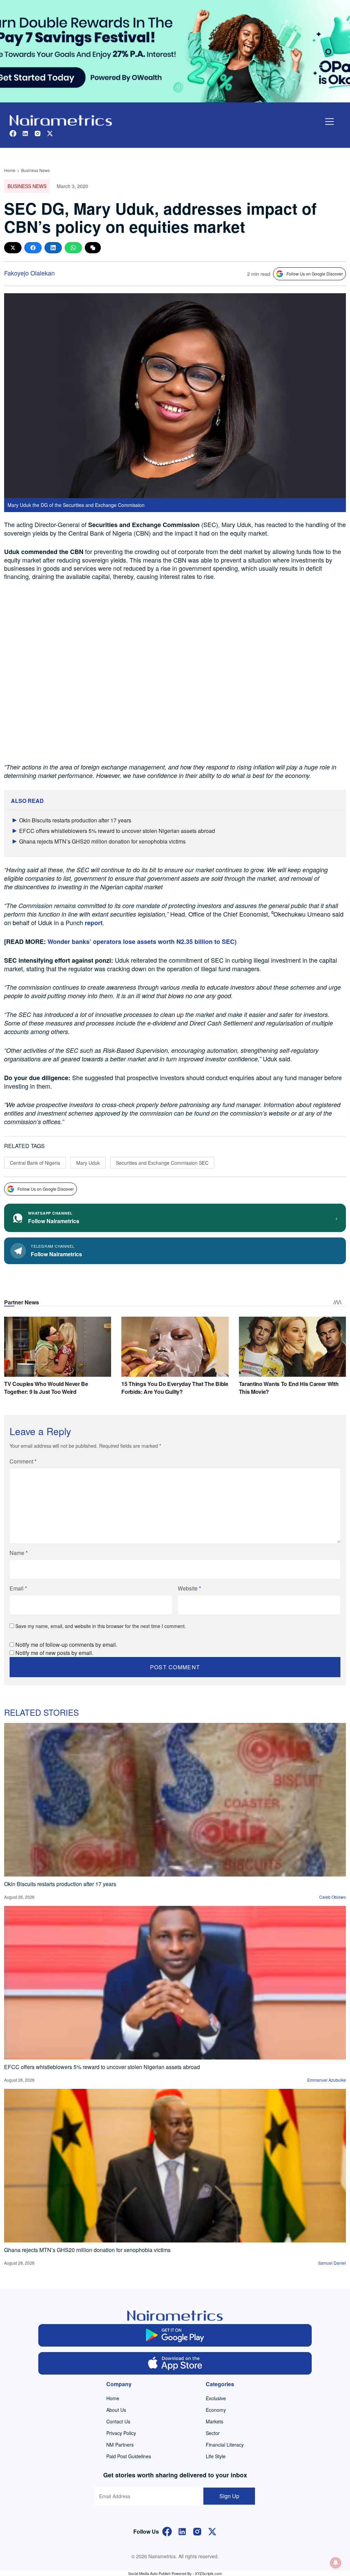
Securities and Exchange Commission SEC (162, 1163)
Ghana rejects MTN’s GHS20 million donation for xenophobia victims (102, 841)
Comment (23, 1461)
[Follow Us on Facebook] (167, 2531)
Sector (213, 2433)
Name (19, 1553)
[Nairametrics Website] (61, 120)
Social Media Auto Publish (149, 2573)
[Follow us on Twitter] (50, 133)
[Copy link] (93, 248)
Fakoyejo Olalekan (29, 273)
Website (189, 1588)
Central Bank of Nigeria (35, 1163)
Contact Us (118, 2421)
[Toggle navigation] (329, 122)
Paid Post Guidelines (129, 2456)
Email (18, 1588)
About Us (116, 2410)
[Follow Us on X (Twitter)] (212, 2531)
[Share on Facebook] (33, 248)
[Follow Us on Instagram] (197, 2531)
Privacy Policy (121, 2433)
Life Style (216, 2456)
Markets (214, 2421)
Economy (216, 2410)
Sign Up (229, 2496)
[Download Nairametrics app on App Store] (175, 2363)
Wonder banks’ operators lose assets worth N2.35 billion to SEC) (142, 942)
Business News (36, 170)
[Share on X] (13, 248)
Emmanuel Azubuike (327, 2080)
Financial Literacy (225, 2445)
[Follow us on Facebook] (13, 133)
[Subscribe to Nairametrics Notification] (336, 2563)
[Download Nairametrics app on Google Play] (175, 2335)
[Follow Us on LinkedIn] (182, 2531)
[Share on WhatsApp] (73, 248)
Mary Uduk (88, 1163)
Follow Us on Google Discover (315, 274)
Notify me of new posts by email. (54, 1653)
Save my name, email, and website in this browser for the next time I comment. (101, 1626)
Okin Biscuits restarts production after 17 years (75, 820)
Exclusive (216, 2398)
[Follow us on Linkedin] (25, 133)
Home (10, 170)
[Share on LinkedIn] (53, 248)
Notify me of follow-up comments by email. (66, 1645)
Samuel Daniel (332, 2263)
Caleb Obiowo (333, 1897)
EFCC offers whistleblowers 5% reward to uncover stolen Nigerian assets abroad (117, 831)
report (93, 923)
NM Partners (120, 2445)
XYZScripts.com (208, 2573)
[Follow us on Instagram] (38, 133)
